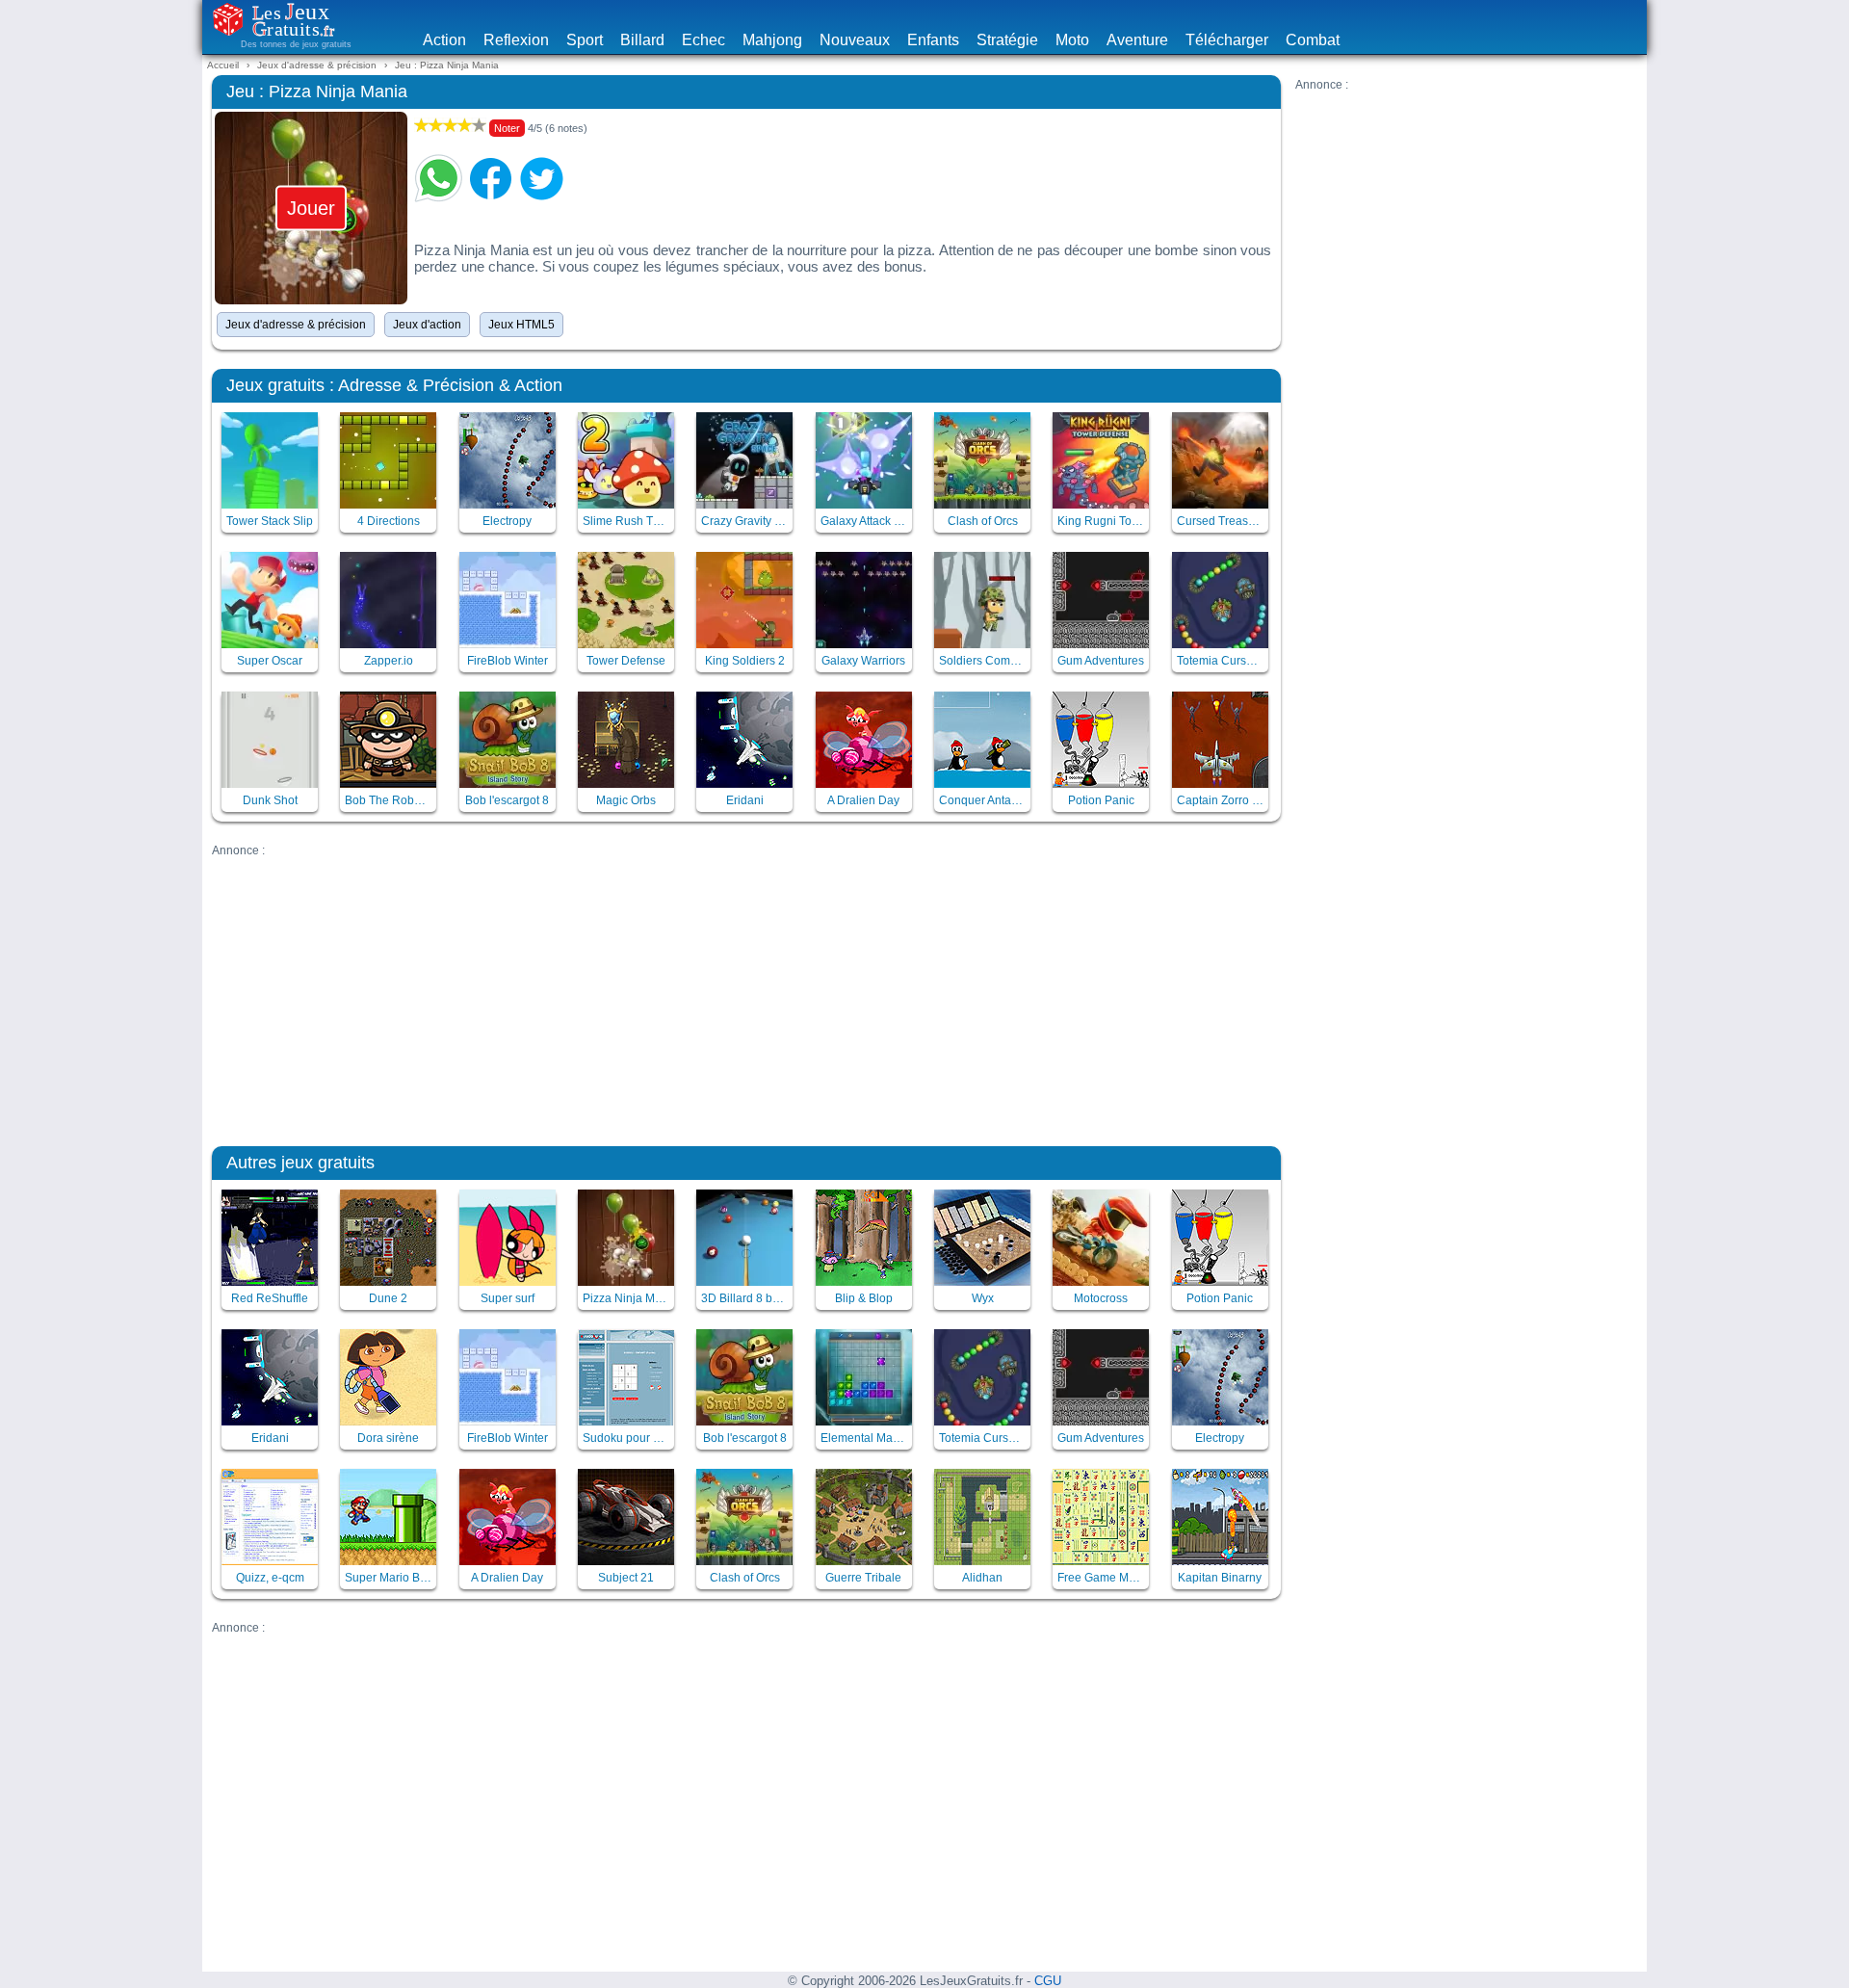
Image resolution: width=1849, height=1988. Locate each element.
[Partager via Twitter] (542, 178)
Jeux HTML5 (521, 325)
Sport (585, 40)
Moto (1072, 40)
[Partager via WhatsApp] (438, 178)
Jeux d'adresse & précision (296, 325)
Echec (703, 40)
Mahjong (772, 40)
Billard (642, 40)
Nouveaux (855, 40)
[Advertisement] (1466, 226)
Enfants (933, 40)
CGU (1048, 1981)
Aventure (1137, 40)
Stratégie (1007, 40)
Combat (1313, 40)
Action (444, 40)
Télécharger (1227, 40)
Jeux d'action (427, 325)
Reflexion (516, 40)
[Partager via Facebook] (490, 178)
